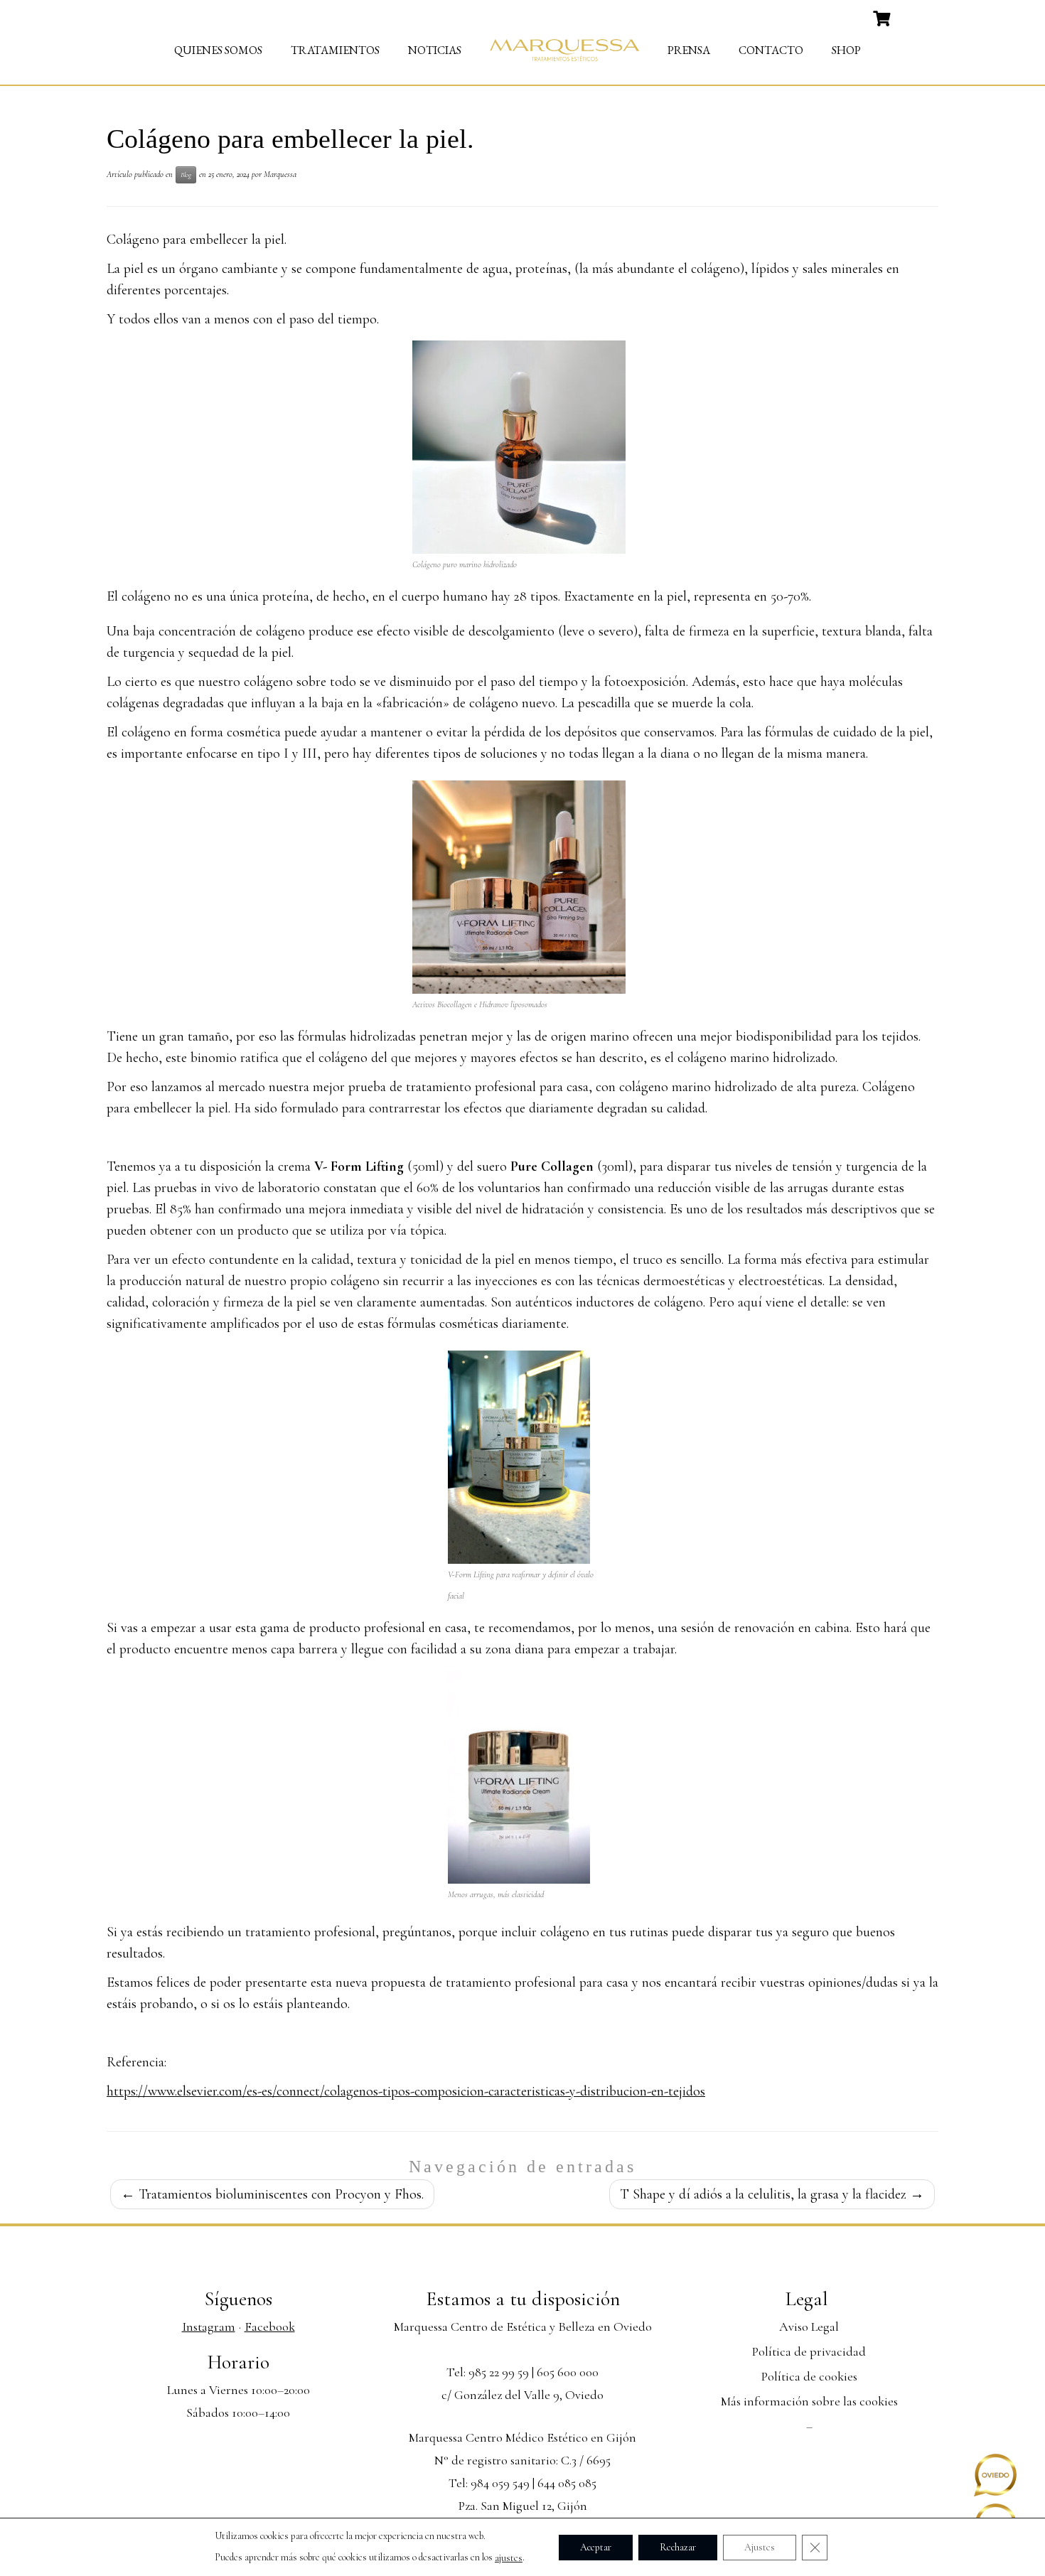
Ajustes (760, 2547)
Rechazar (678, 2547)
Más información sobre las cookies (809, 2401)
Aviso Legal (809, 2327)
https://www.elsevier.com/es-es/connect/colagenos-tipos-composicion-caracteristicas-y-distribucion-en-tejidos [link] (406, 2091)
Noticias (435, 50)
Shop (846, 50)
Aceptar (596, 2547)
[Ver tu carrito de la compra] (883, 17)
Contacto (771, 50)
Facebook (270, 2327)
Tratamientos (335, 50)
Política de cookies (809, 2376)
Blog (186, 175)
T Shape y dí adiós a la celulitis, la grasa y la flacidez (772, 2194)
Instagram (209, 2327)
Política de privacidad (809, 2351)
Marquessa (280, 174)
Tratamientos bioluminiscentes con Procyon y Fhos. (272, 2194)
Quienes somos (218, 50)
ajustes (509, 2558)
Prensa (689, 50)
